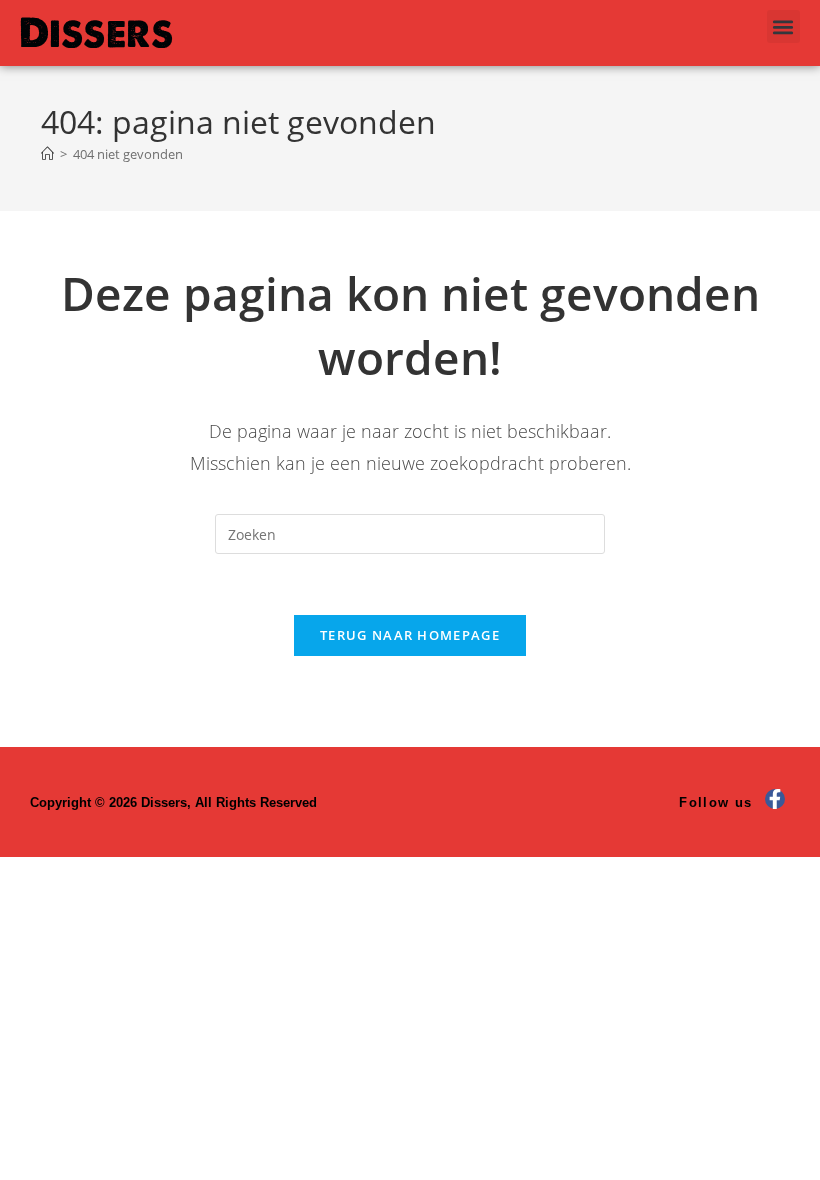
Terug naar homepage (410, 635)
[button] (783, 26)
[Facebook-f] (775, 799)
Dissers (96, 32)
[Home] (47, 154)
